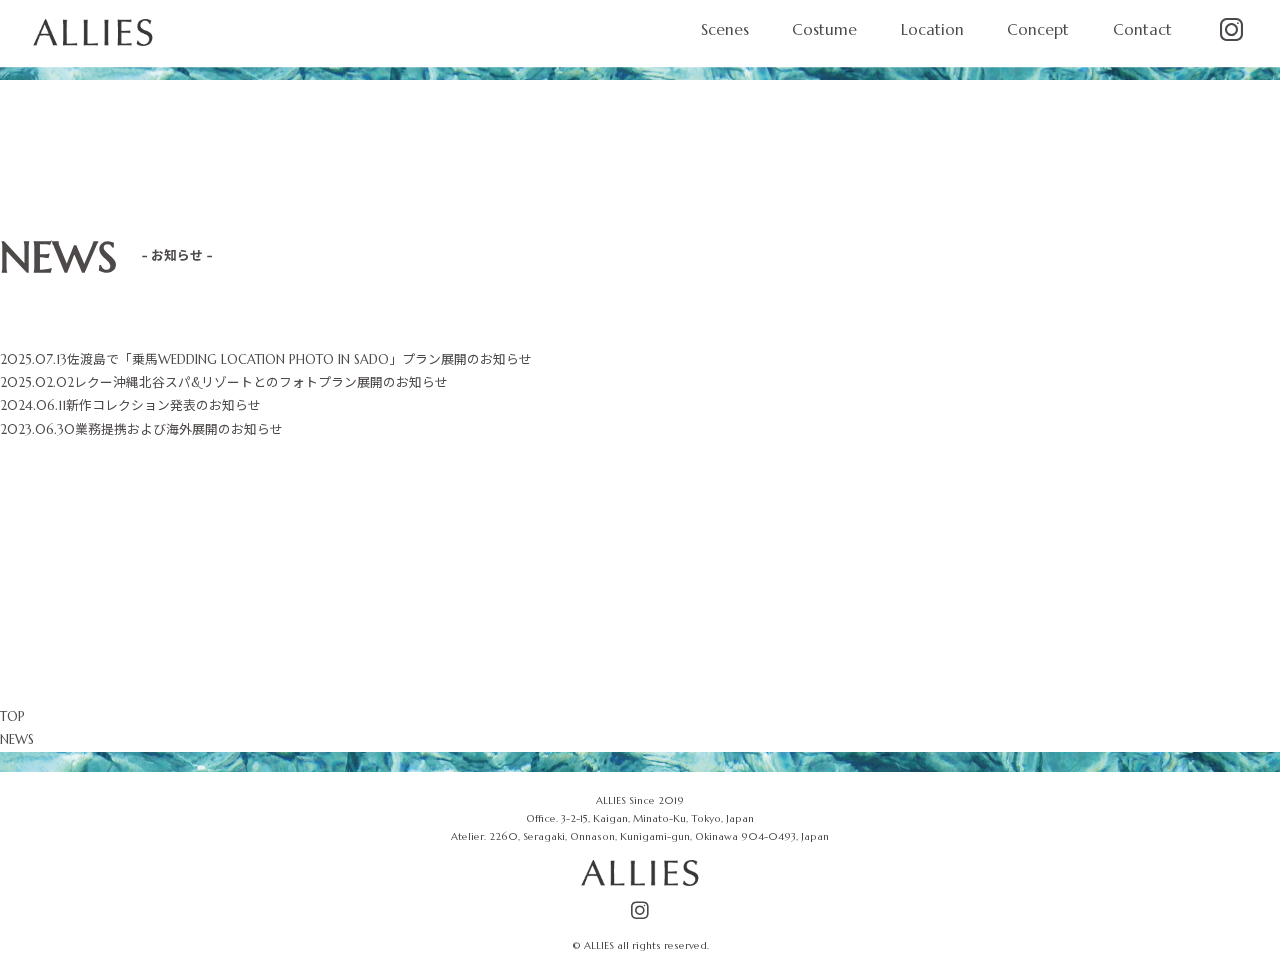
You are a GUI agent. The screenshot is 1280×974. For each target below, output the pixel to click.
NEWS (17, 740)
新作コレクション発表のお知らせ (163, 406)
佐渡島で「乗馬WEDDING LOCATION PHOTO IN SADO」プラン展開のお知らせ (299, 360)
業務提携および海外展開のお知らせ (179, 430)
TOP (12, 717)
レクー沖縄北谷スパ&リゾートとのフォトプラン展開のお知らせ (261, 383)
